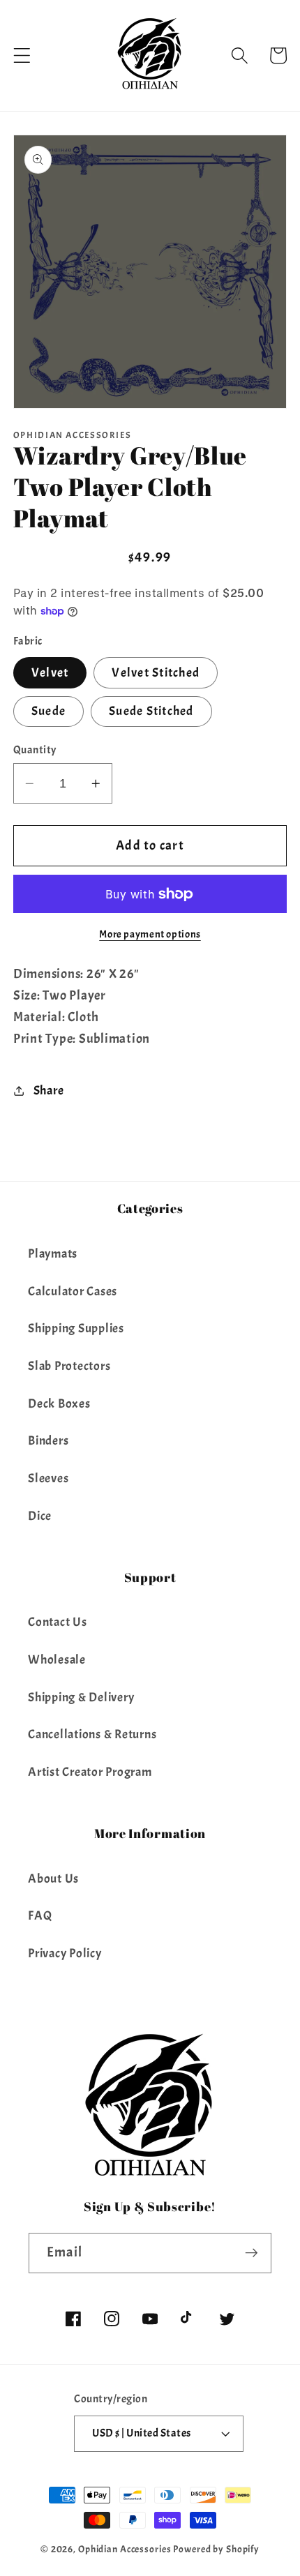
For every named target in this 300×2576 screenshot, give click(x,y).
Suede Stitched (151, 711)
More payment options (150, 934)
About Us (53, 1878)
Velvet (50, 672)
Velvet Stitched (156, 672)
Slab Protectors (69, 1366)
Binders (48, 1440)
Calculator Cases (73, 1291)
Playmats (53, 1253)
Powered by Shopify (216, 2549)
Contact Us (58, 1622)
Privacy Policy (65, 1953)
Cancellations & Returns (92, 1734)
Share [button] (49, 1090)
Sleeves (48, 1478)
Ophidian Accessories (125, 2549)
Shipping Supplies (76, 1328)
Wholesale (57, 1659)
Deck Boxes (59, 1403)
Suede (48, 711)
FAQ (40, 1915)
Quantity (35, 750)
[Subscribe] (252, 2253)
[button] (22, 55)
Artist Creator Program (90, 1772)
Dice (40, 1516)
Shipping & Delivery (81, 1697)
